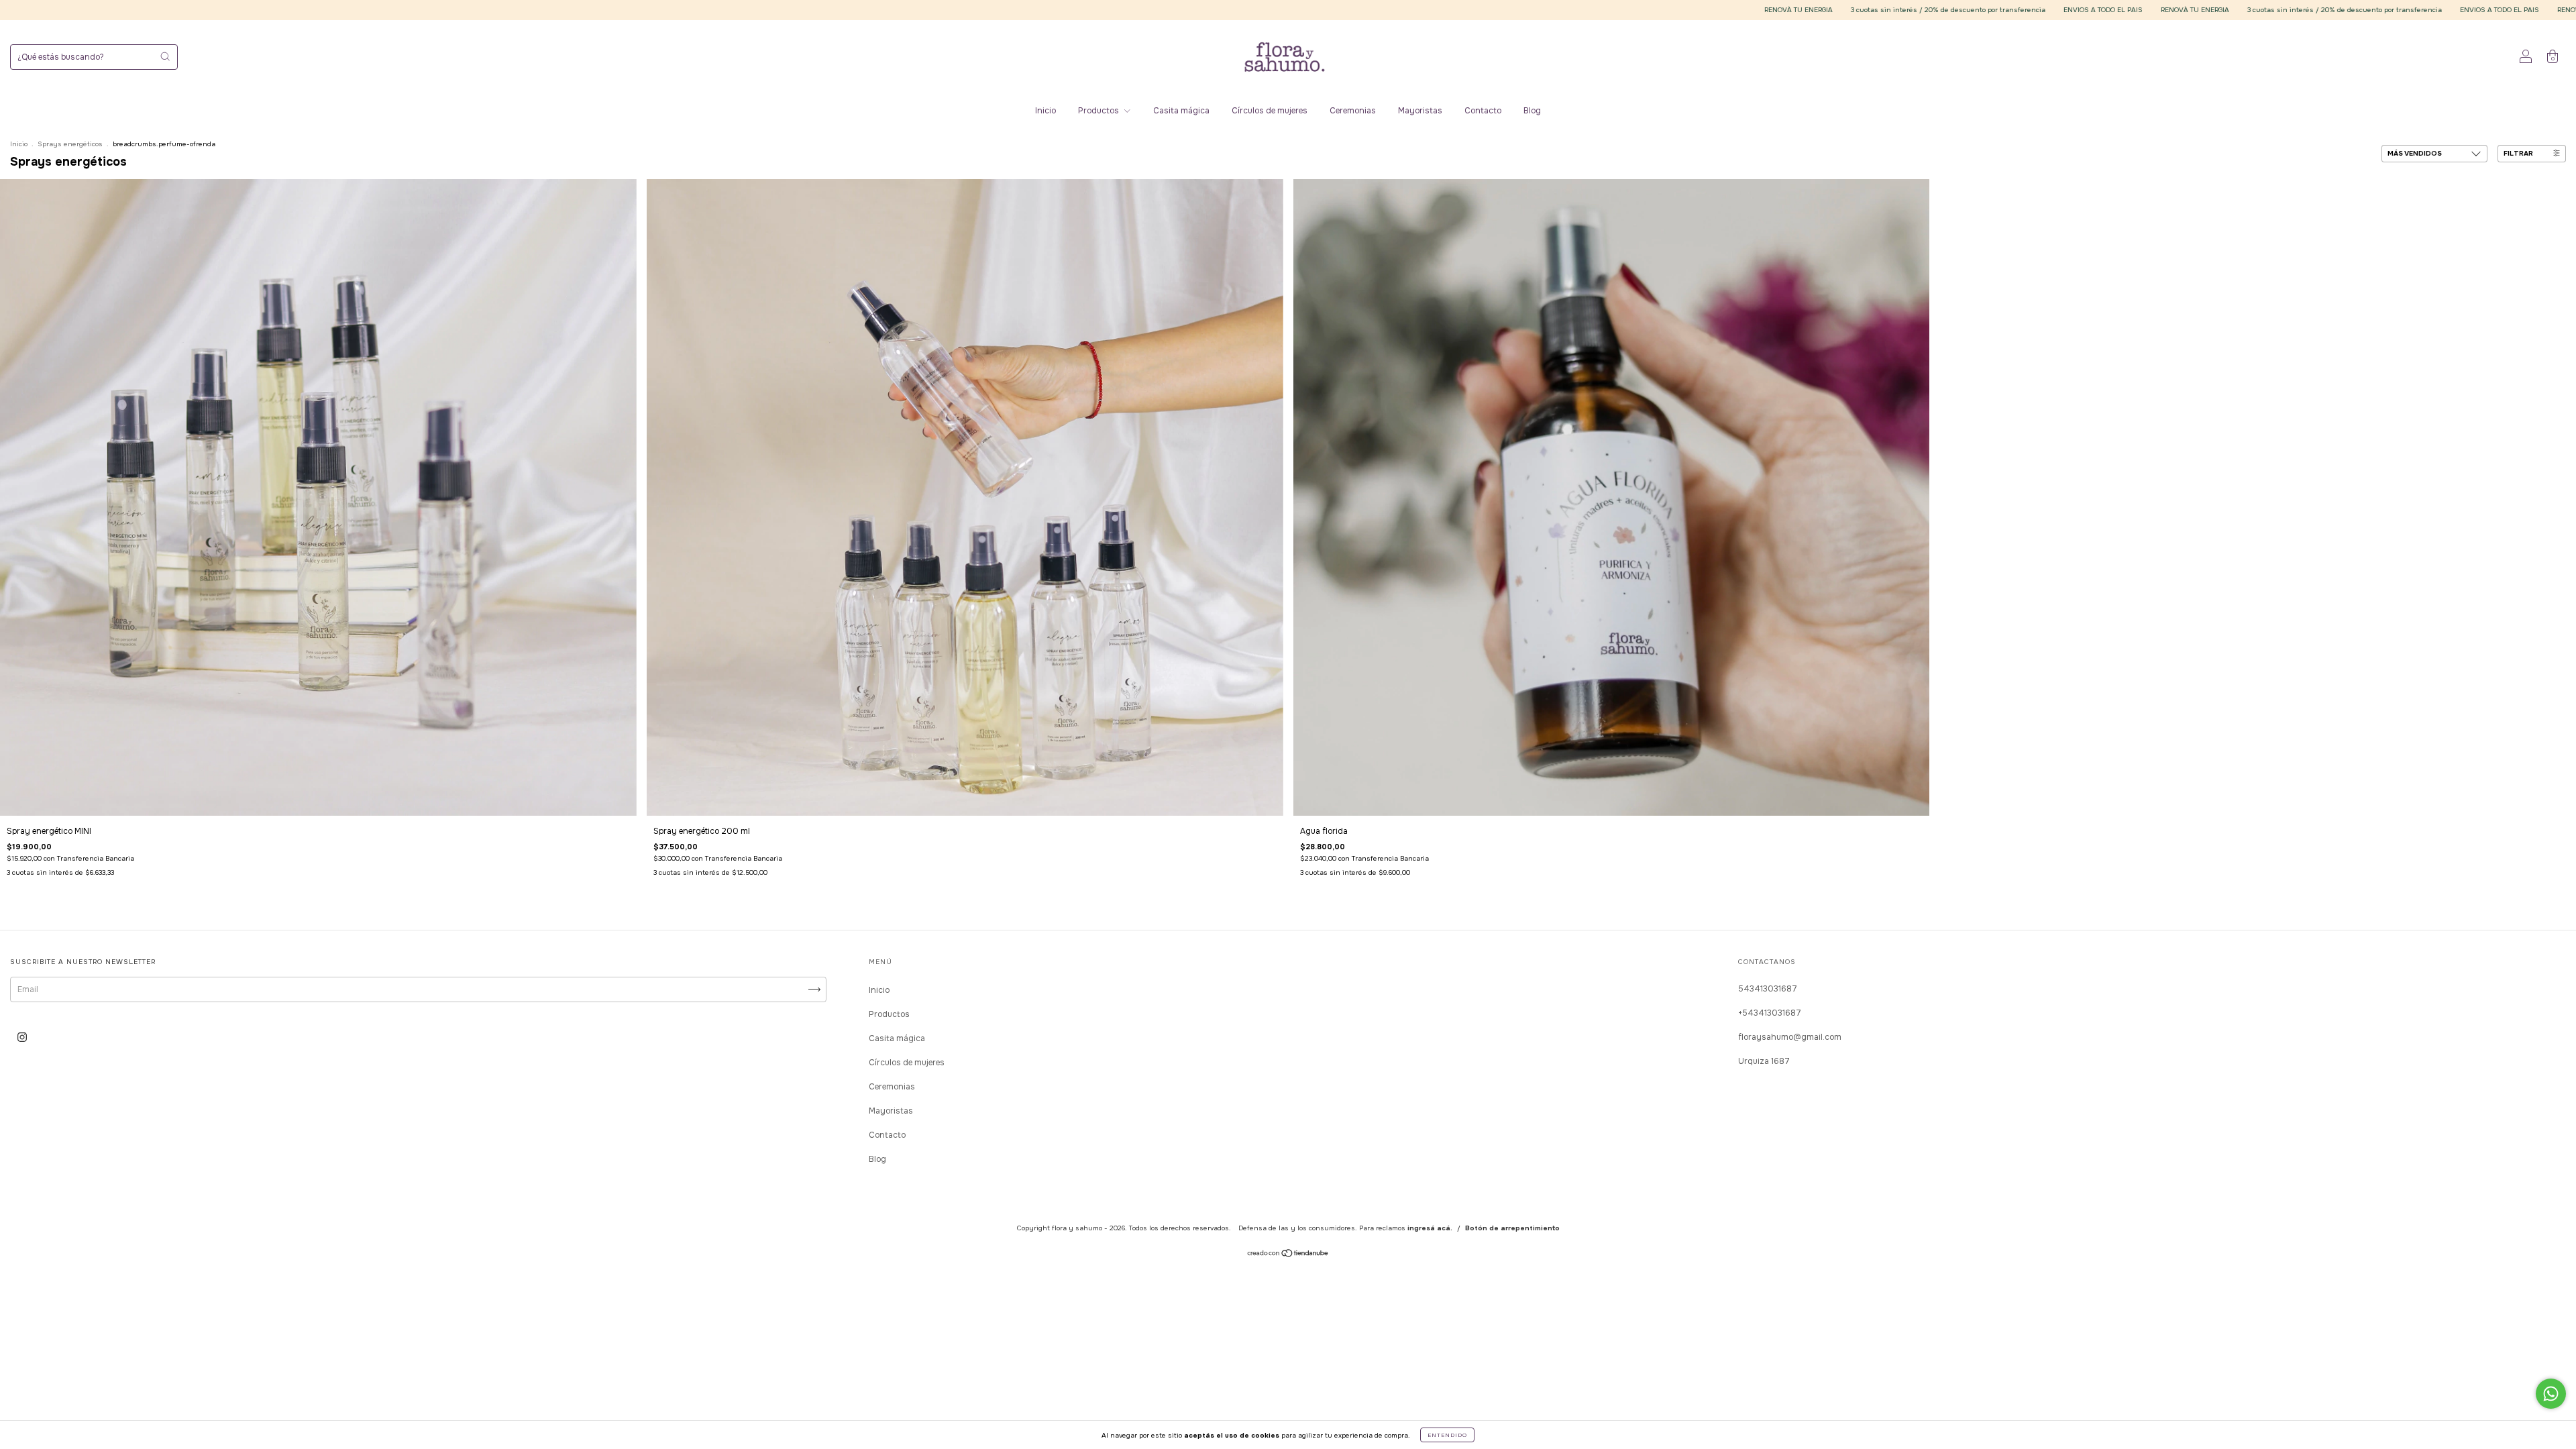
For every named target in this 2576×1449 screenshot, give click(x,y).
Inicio (1045, 111)
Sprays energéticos (70, 144)
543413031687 (1768, 989)
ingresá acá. (1430, 1228)
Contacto (1483, 111)
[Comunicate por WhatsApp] (2551, 1394)
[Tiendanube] (1288, 1255)
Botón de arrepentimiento (1512, 1228)
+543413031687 (1770, 1013)
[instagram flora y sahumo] (22, 1037)
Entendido (1447, 1435)
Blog (1532, 111)
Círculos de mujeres (1270, 111)
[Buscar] (165, 56)
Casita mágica (1181, 111)
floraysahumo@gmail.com (1790, 1037)
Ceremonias (1353, 111)
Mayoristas (1420, 111)
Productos (1099, 111)
